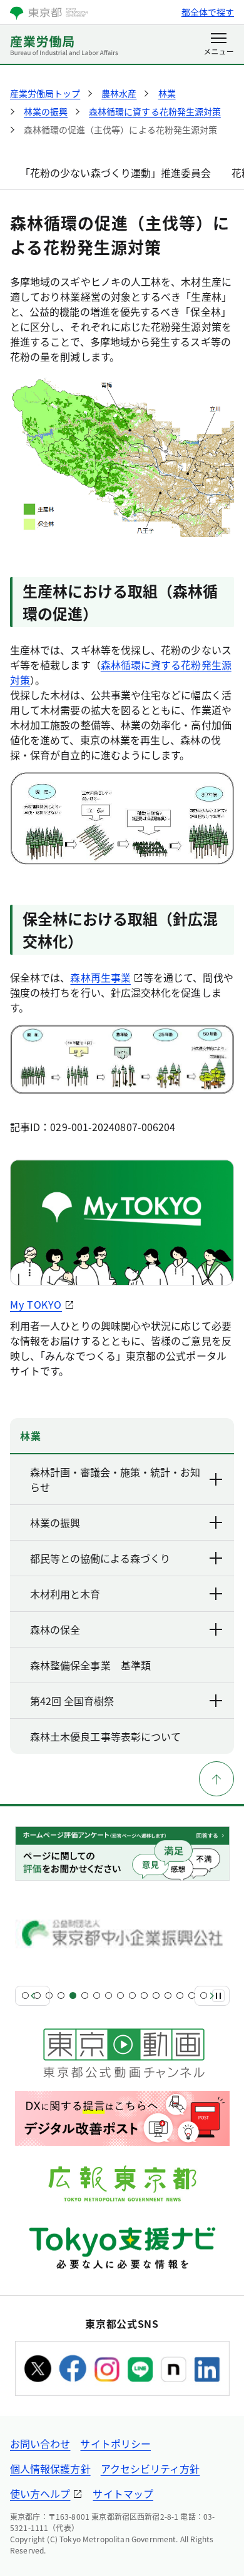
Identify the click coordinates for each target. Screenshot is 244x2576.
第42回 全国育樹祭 (72, 1701)
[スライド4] (61, 1995)
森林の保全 (55, 1629)
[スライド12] (156, 1995)
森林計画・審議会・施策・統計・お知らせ (115, 1479)
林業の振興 (55, 1522)
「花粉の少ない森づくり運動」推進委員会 (116, 173)
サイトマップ (123, 2493)
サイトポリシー (115, 2443)
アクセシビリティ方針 (150, 2468)
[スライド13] (168, 1995)
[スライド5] (73, 1995)
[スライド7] (97, 1995)
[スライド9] (120, 1995)
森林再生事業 (100, 977)
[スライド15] (192, 1995)
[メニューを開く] (219, 45)
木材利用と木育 (65, 1594)
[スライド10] (132, 1995)
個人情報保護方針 (50, 2468)
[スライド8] (109, 1995)
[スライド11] (144, 1995)
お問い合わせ (40, 2443)
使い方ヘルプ (40, 2493)
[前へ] (33, 1996)
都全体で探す (208, 12)
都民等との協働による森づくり (100, 1558)
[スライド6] (85, 1995)
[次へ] (212, 1996)
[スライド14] (180, 1995)
